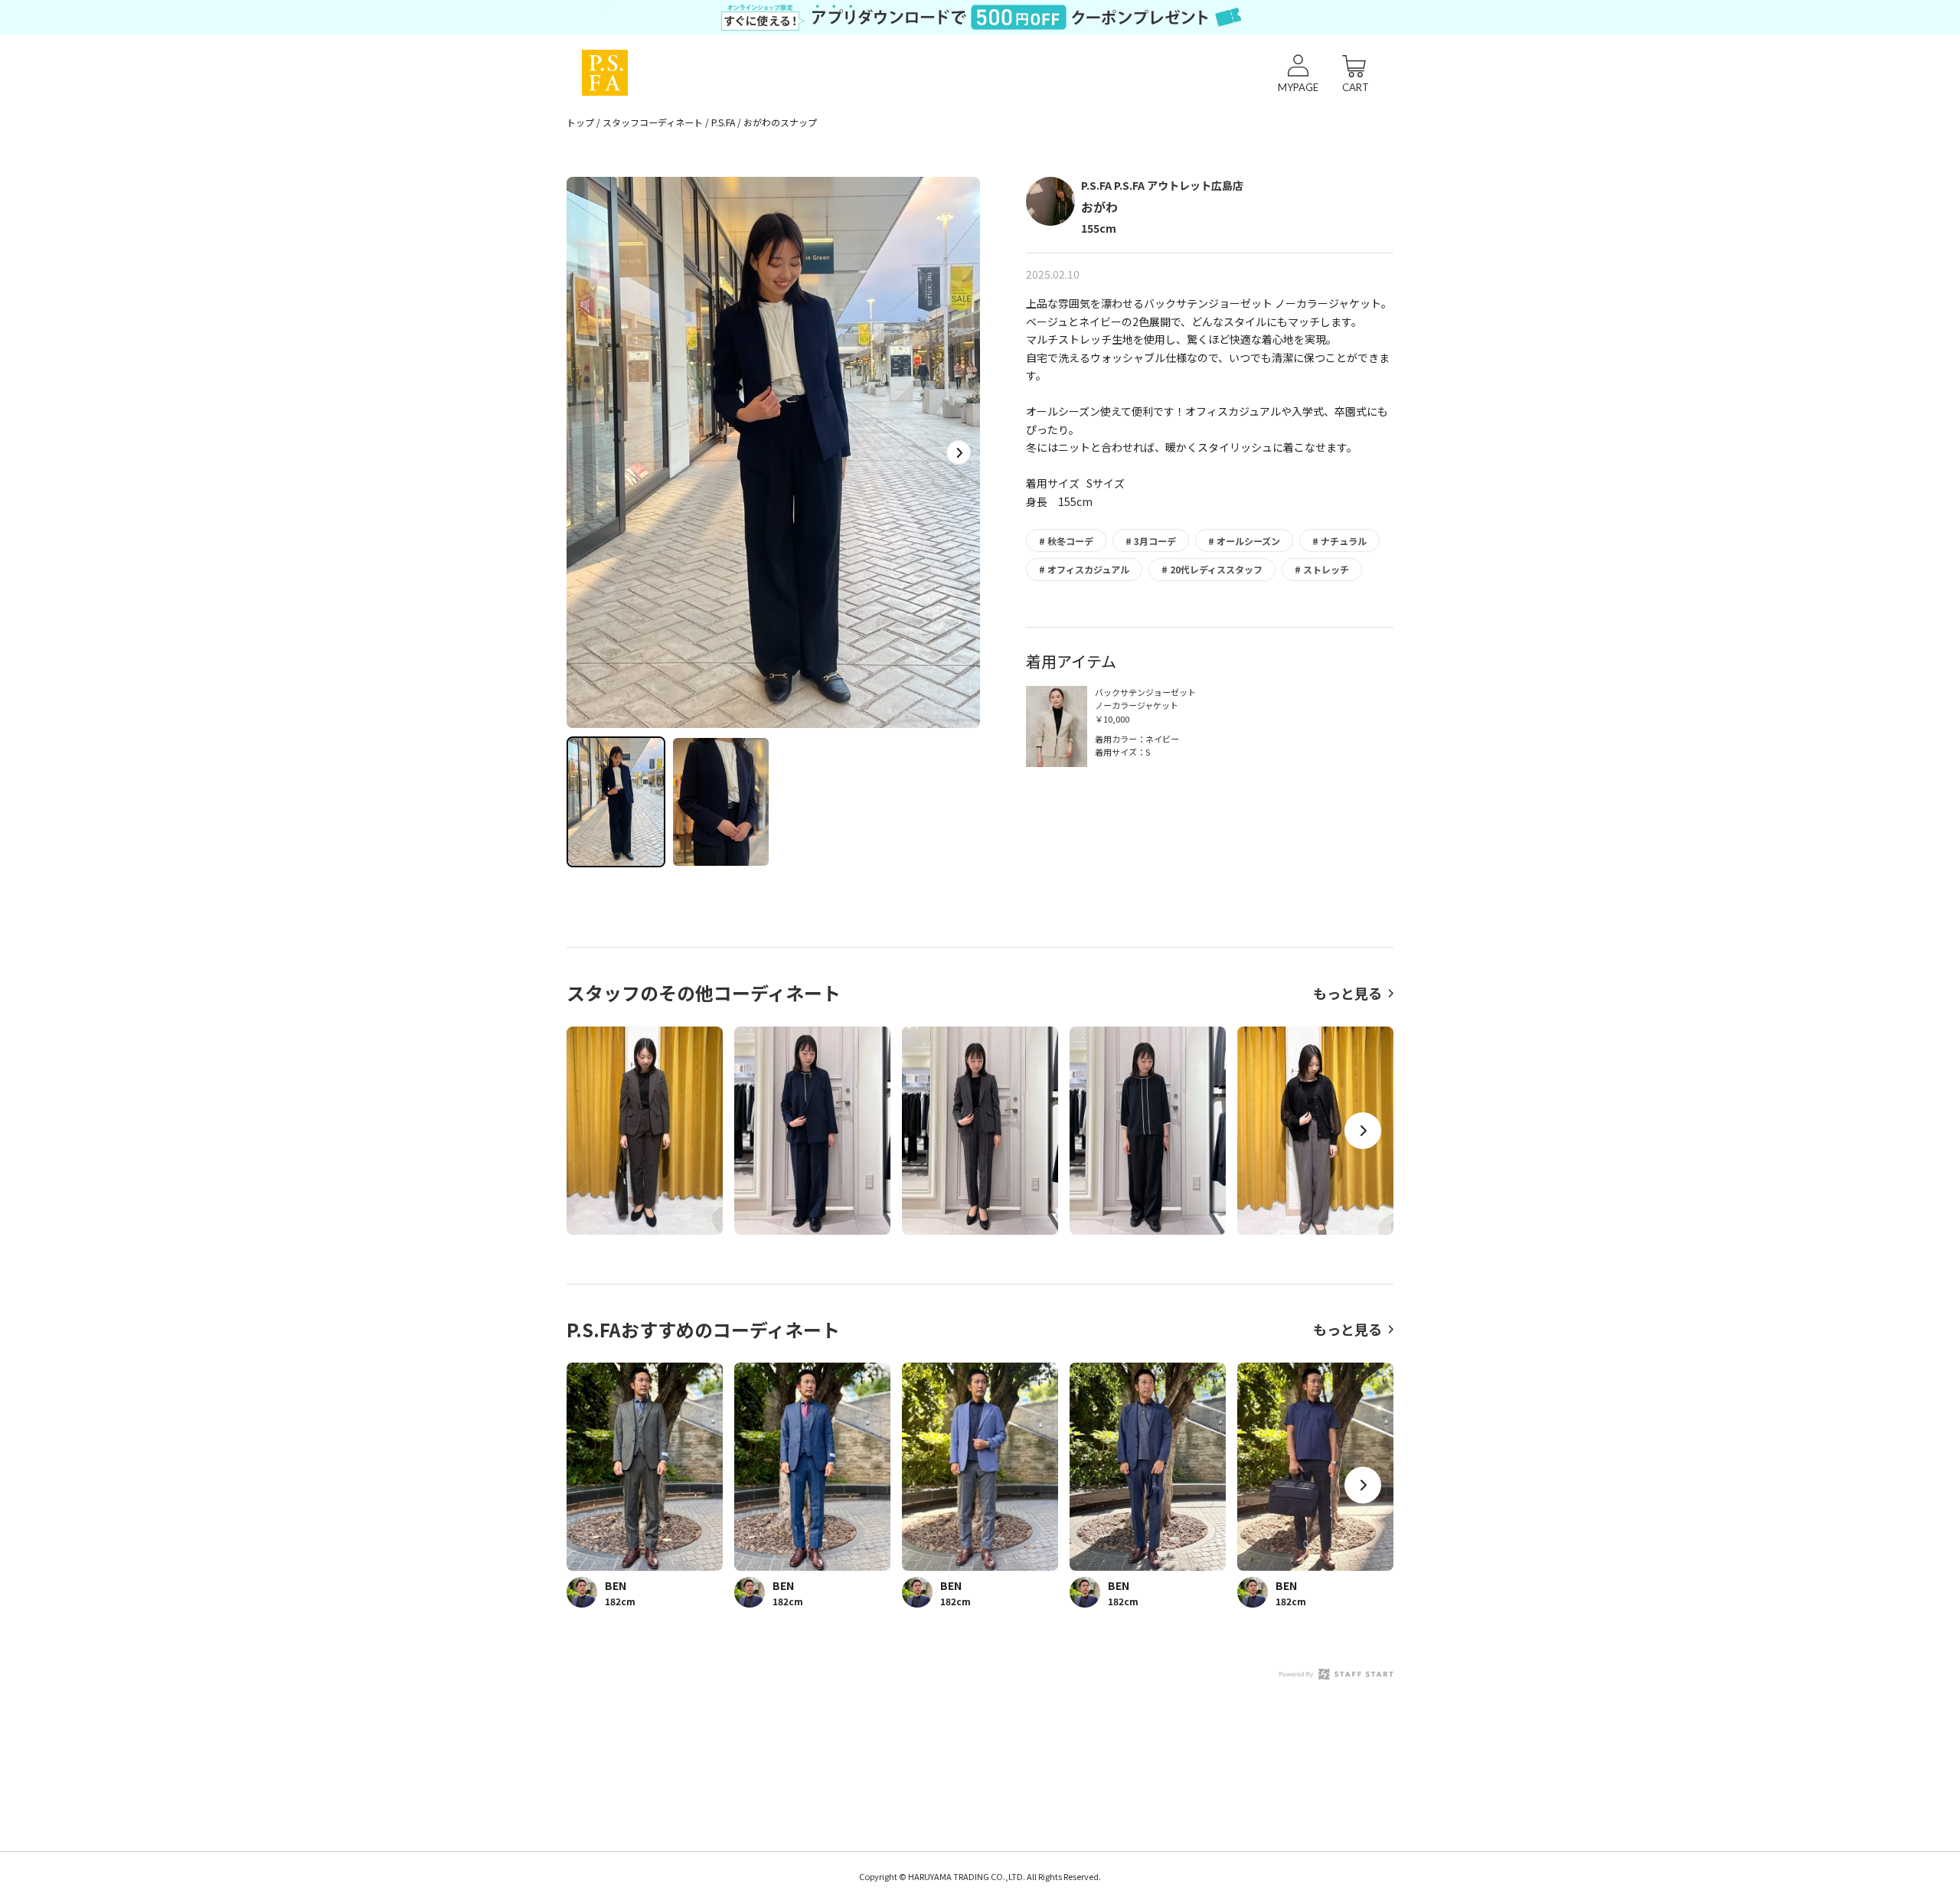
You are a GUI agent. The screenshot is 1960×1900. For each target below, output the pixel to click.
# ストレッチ (1322, 569)
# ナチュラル (1339, 541)
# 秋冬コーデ (1066, 541)
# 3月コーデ (1151, 541)
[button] (959, 452)
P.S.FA (723, 122)
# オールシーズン (1244, 541)
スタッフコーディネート (653, 122)
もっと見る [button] (1347, 993)
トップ (580, 122)
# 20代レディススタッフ (1212, 569)
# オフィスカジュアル (1084, 569)
